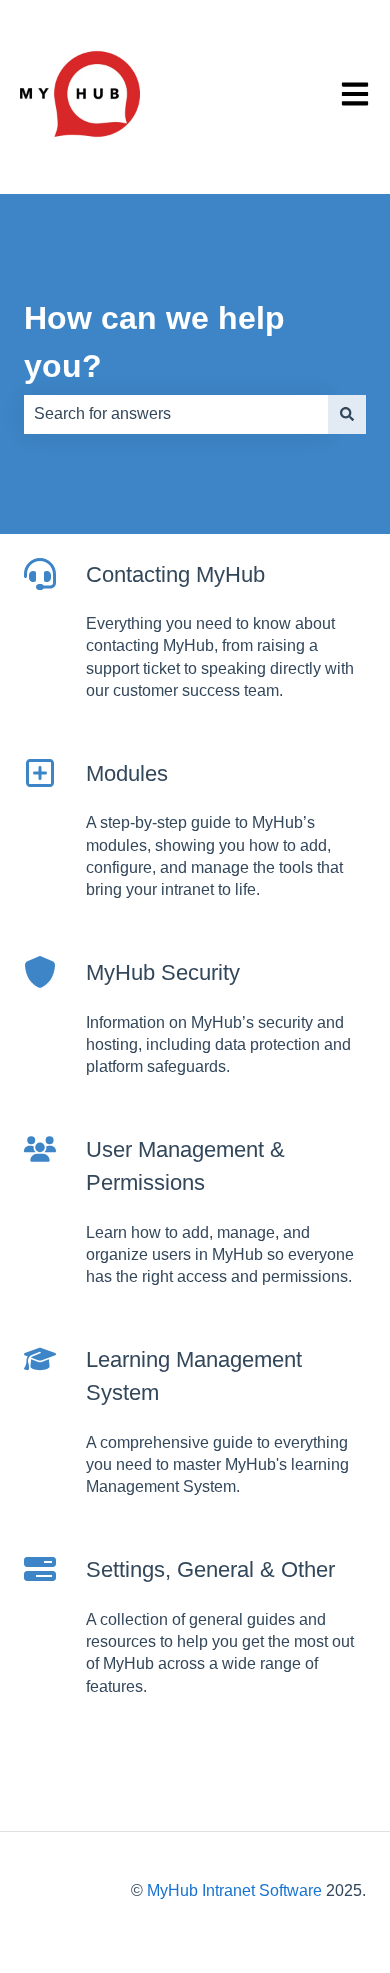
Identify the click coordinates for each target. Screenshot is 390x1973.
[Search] (347, 414)
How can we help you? (154, 342)
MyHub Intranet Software (234, 1890)
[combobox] (176, 414)
